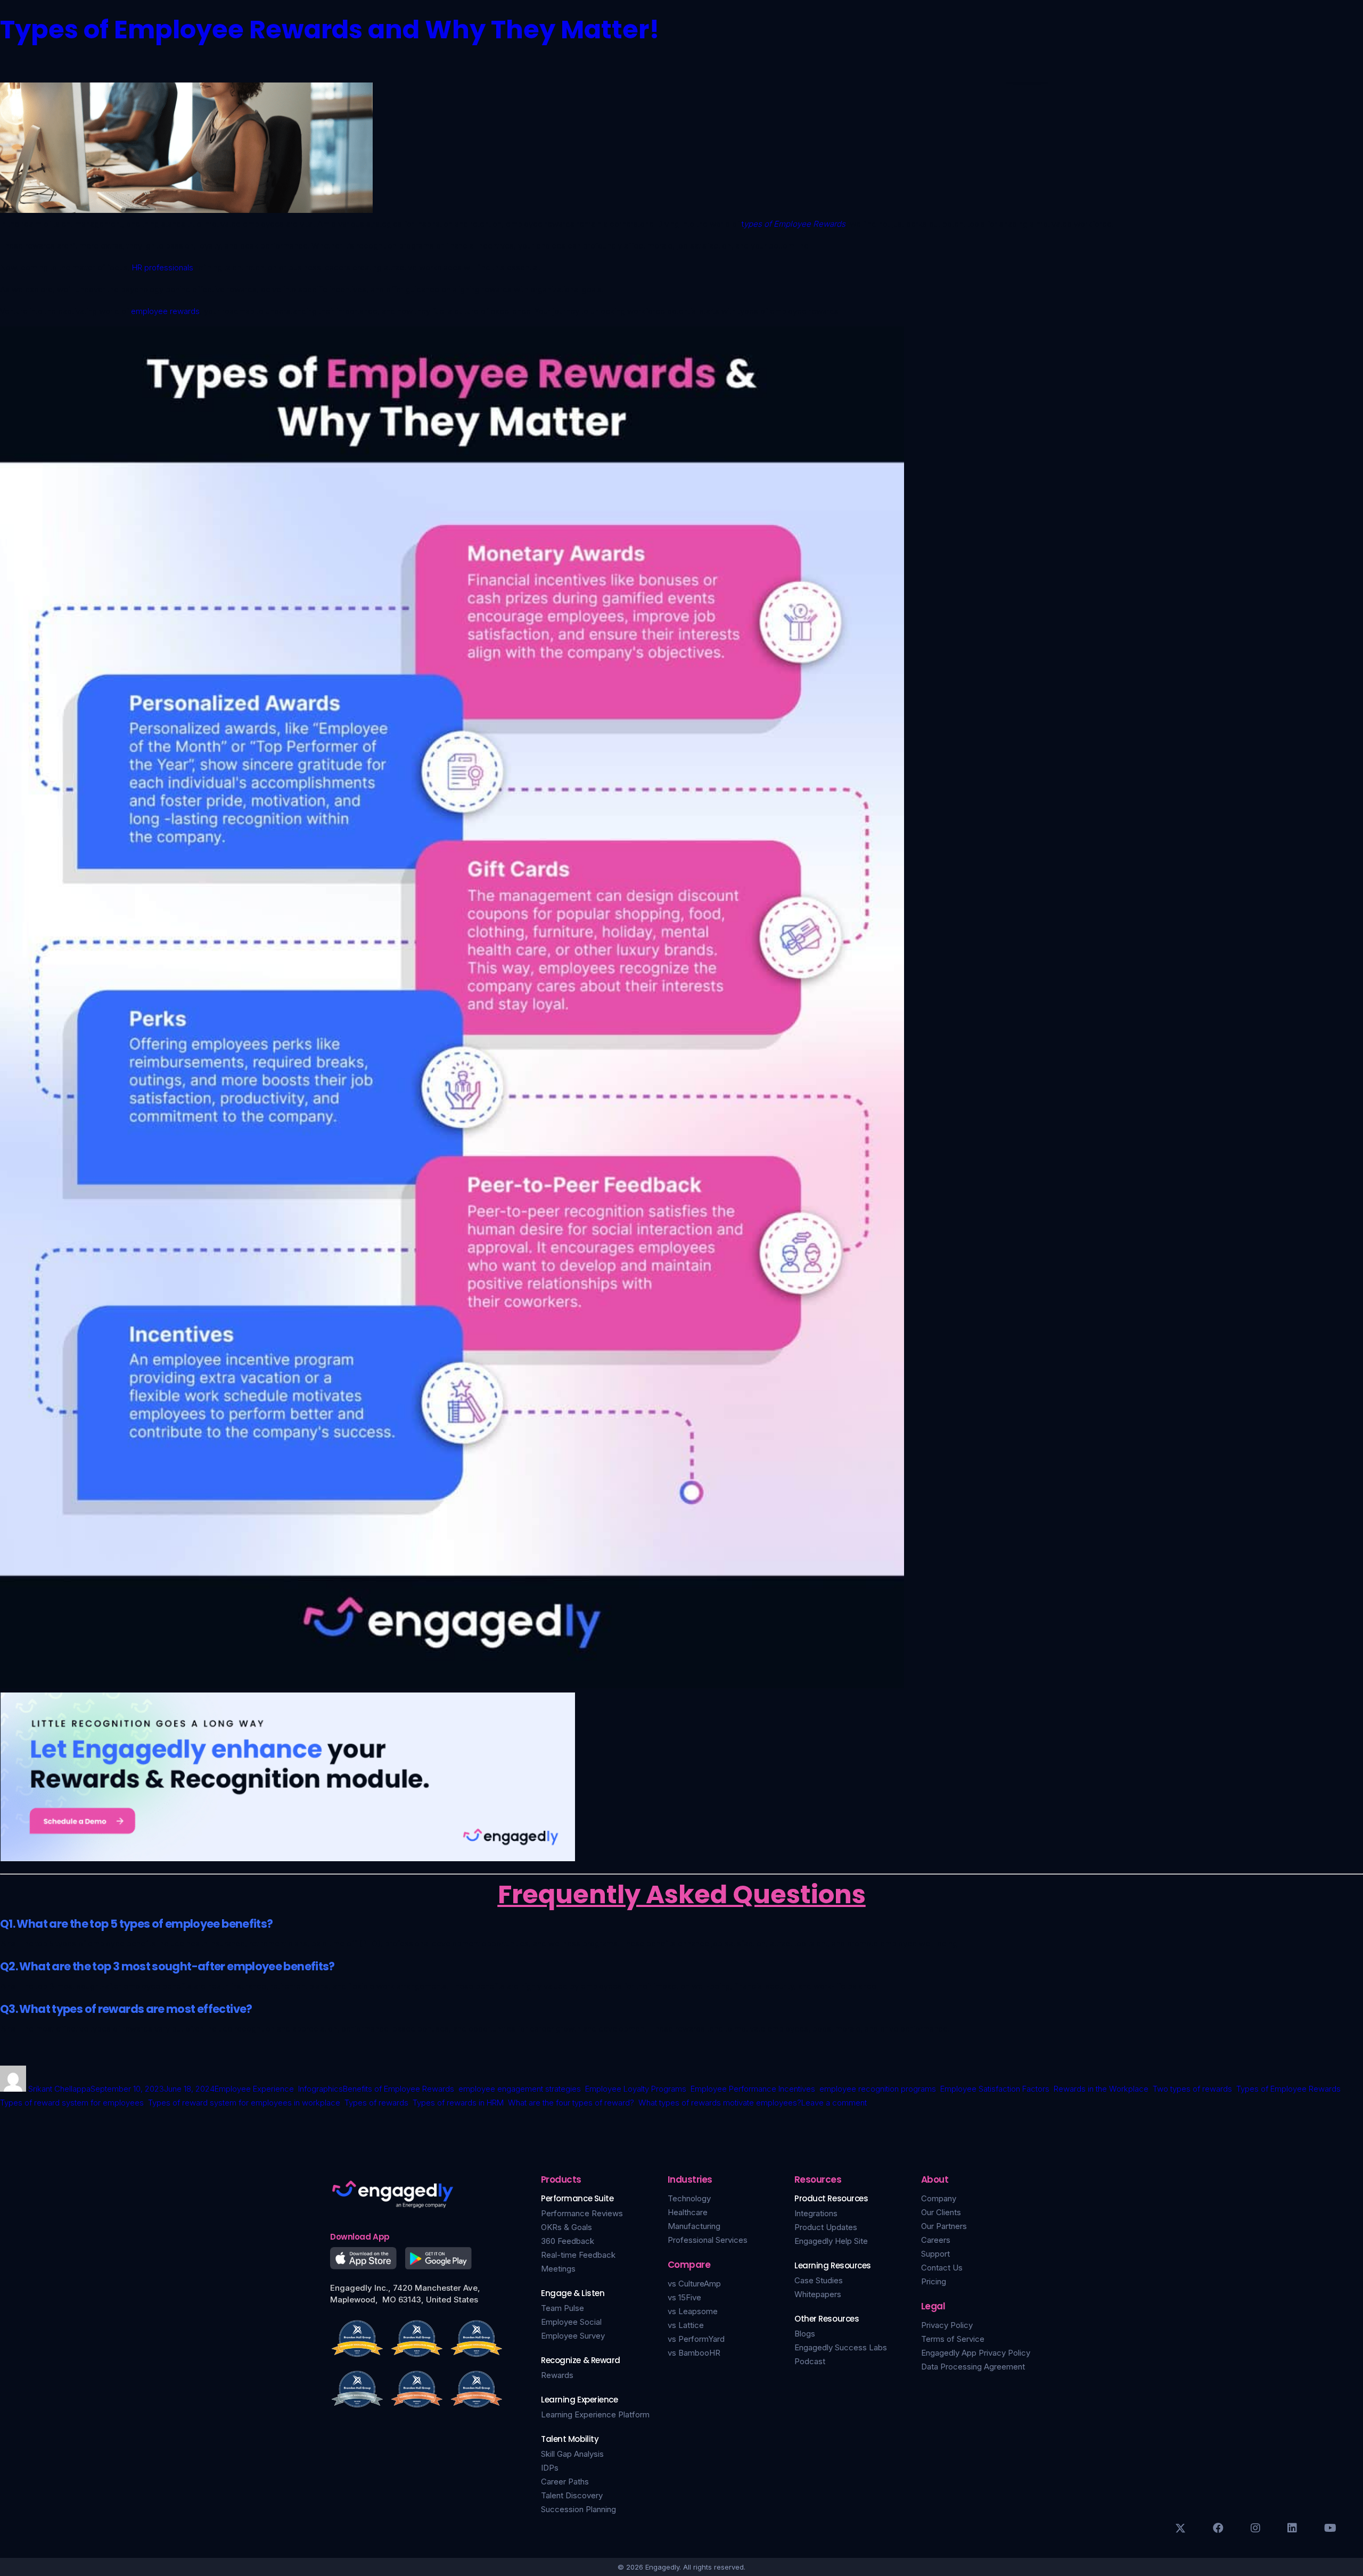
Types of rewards (376, 2103)
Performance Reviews (582, 2213)
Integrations (816, 2213)
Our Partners (944, 2226)
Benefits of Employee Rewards (399, 2089)
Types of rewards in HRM (458, 2103)
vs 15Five (684, 2297)
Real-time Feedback (578, 2255)
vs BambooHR (694, 2353)
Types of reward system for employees (72, 2103)
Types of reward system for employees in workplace (244, 2103)
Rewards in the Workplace (1101, 2089)
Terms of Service (953, 2339)
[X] (1180, 2528)
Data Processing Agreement (973, 2367)
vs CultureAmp (694, 2284)
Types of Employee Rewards (1288, 2089)
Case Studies (819, 2280)
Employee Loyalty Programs (636, 2089)
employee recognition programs (878, 2089)
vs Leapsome (693, 2311)
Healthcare (688, 2212)
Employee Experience (254, 2089)
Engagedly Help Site (831, 2241)
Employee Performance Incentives (753, 2089)
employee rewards (165, 311)
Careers (936, 2240)
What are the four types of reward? (571, 2103)
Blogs (805, 2334)
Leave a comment (834, 2103)
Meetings (558, 2269)
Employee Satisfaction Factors (995, 2089)
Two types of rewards (1192, 2089)
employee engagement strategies (520, 2089)
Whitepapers (818, 2294)
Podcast (810, 2361)
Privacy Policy (947, 2325)
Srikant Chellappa (59, 2089)
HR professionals (163, 267)
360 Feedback (568, 2241)
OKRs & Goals (566, 2227)
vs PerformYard (696, 2339)
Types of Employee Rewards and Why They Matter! (330, 30)
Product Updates (826, 2227)
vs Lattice (686, 2325)
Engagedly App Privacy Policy (976, 2353)
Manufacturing (694, 2226)
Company (939, 2198)
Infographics (321, 2089)
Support (935, 2254)
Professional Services (708, 2240)
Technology (689, 2198)
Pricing (934, 2281)
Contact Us (942, 2268)
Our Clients (941, 2212)
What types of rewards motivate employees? (720, 2103)
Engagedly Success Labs (841, 2347)
